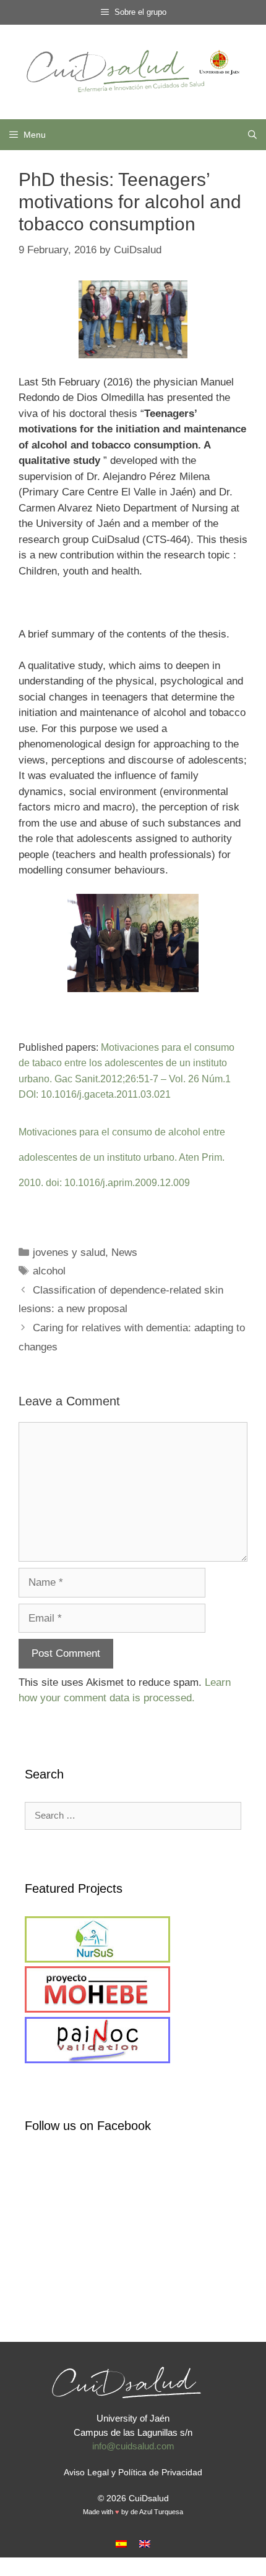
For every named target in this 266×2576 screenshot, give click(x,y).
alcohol (49, 1271)
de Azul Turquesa (157, 2512)
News (124, 1252)
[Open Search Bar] (252, 135)
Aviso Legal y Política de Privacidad (133, 2472)
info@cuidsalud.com (133, 2446)
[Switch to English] (145, 2544)
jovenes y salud (69, 1252)
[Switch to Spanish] (121, 2544)
